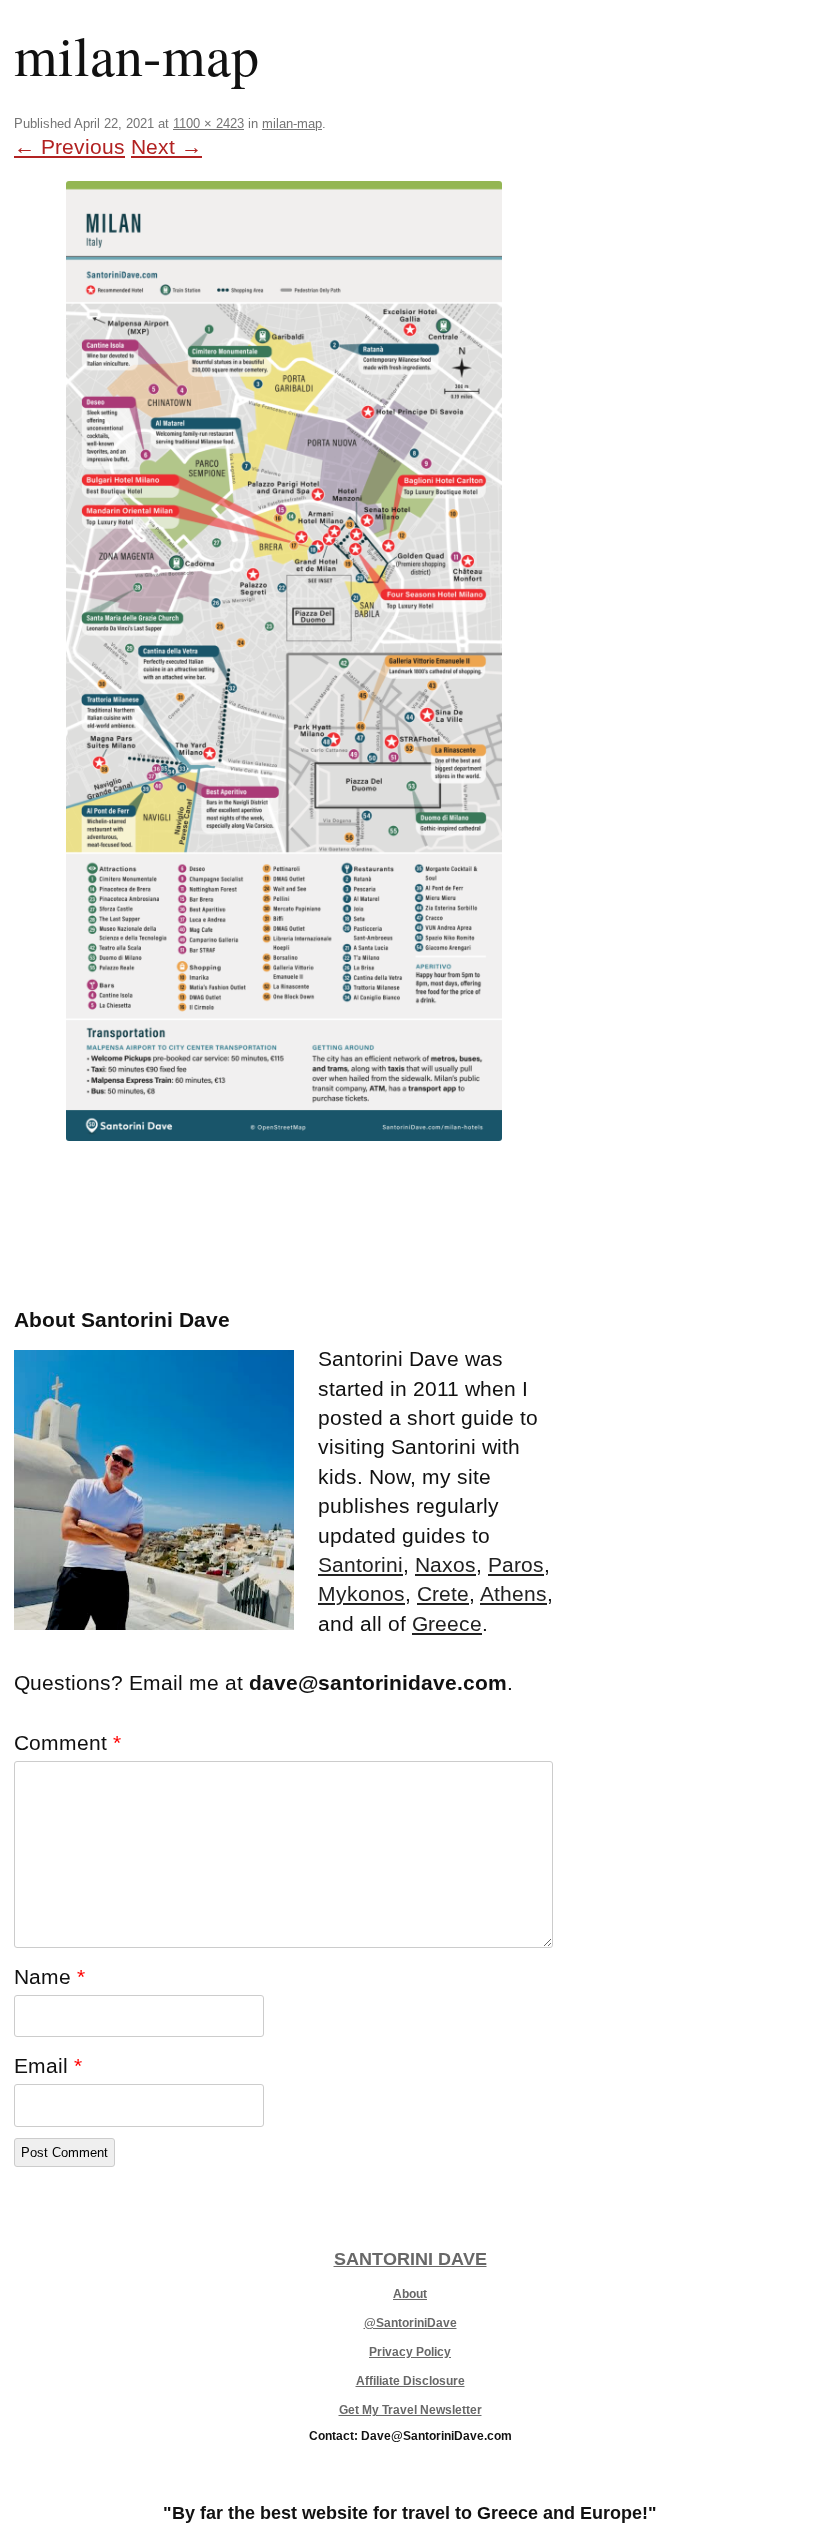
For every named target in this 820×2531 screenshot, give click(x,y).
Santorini (360, 1564)
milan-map (292, 123)
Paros (516, 1564)
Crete (443, 1593)
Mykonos (361, 1593)
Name (49, 1976)
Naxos (445, 1564)
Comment (67, 1742)
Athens (513, 1593)
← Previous (69, 146)
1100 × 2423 (208, 123)
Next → (166, 146)
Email (48, 2065)
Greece (447, 1623)
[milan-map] (283, 661)
